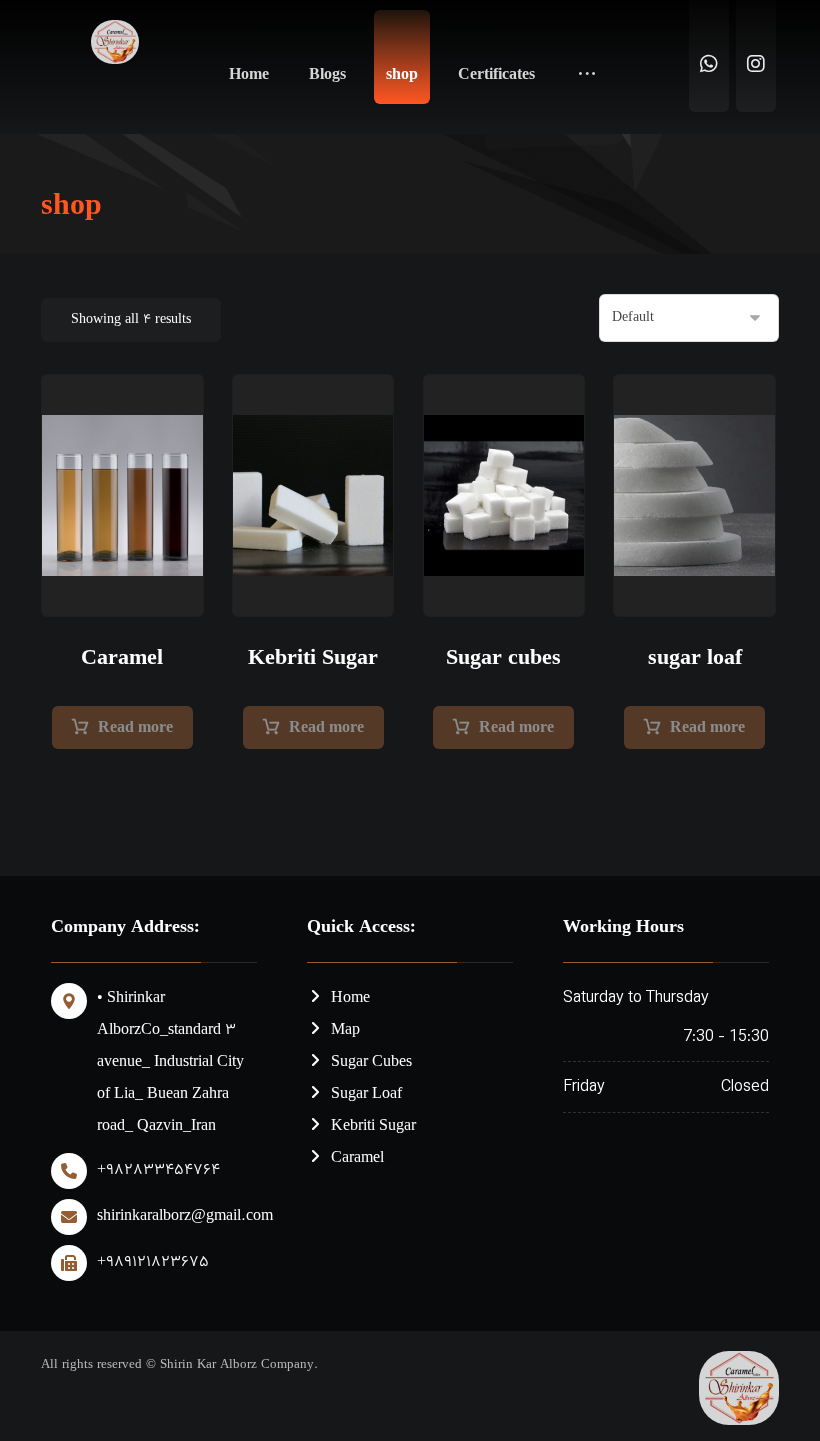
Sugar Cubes (371, 1062)
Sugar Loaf (366, 1094)
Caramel (357, 1158)
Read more (135, 728)
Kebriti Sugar (373, 1126)
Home (350, 998)
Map (345, 1030)
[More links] (587, 67)
